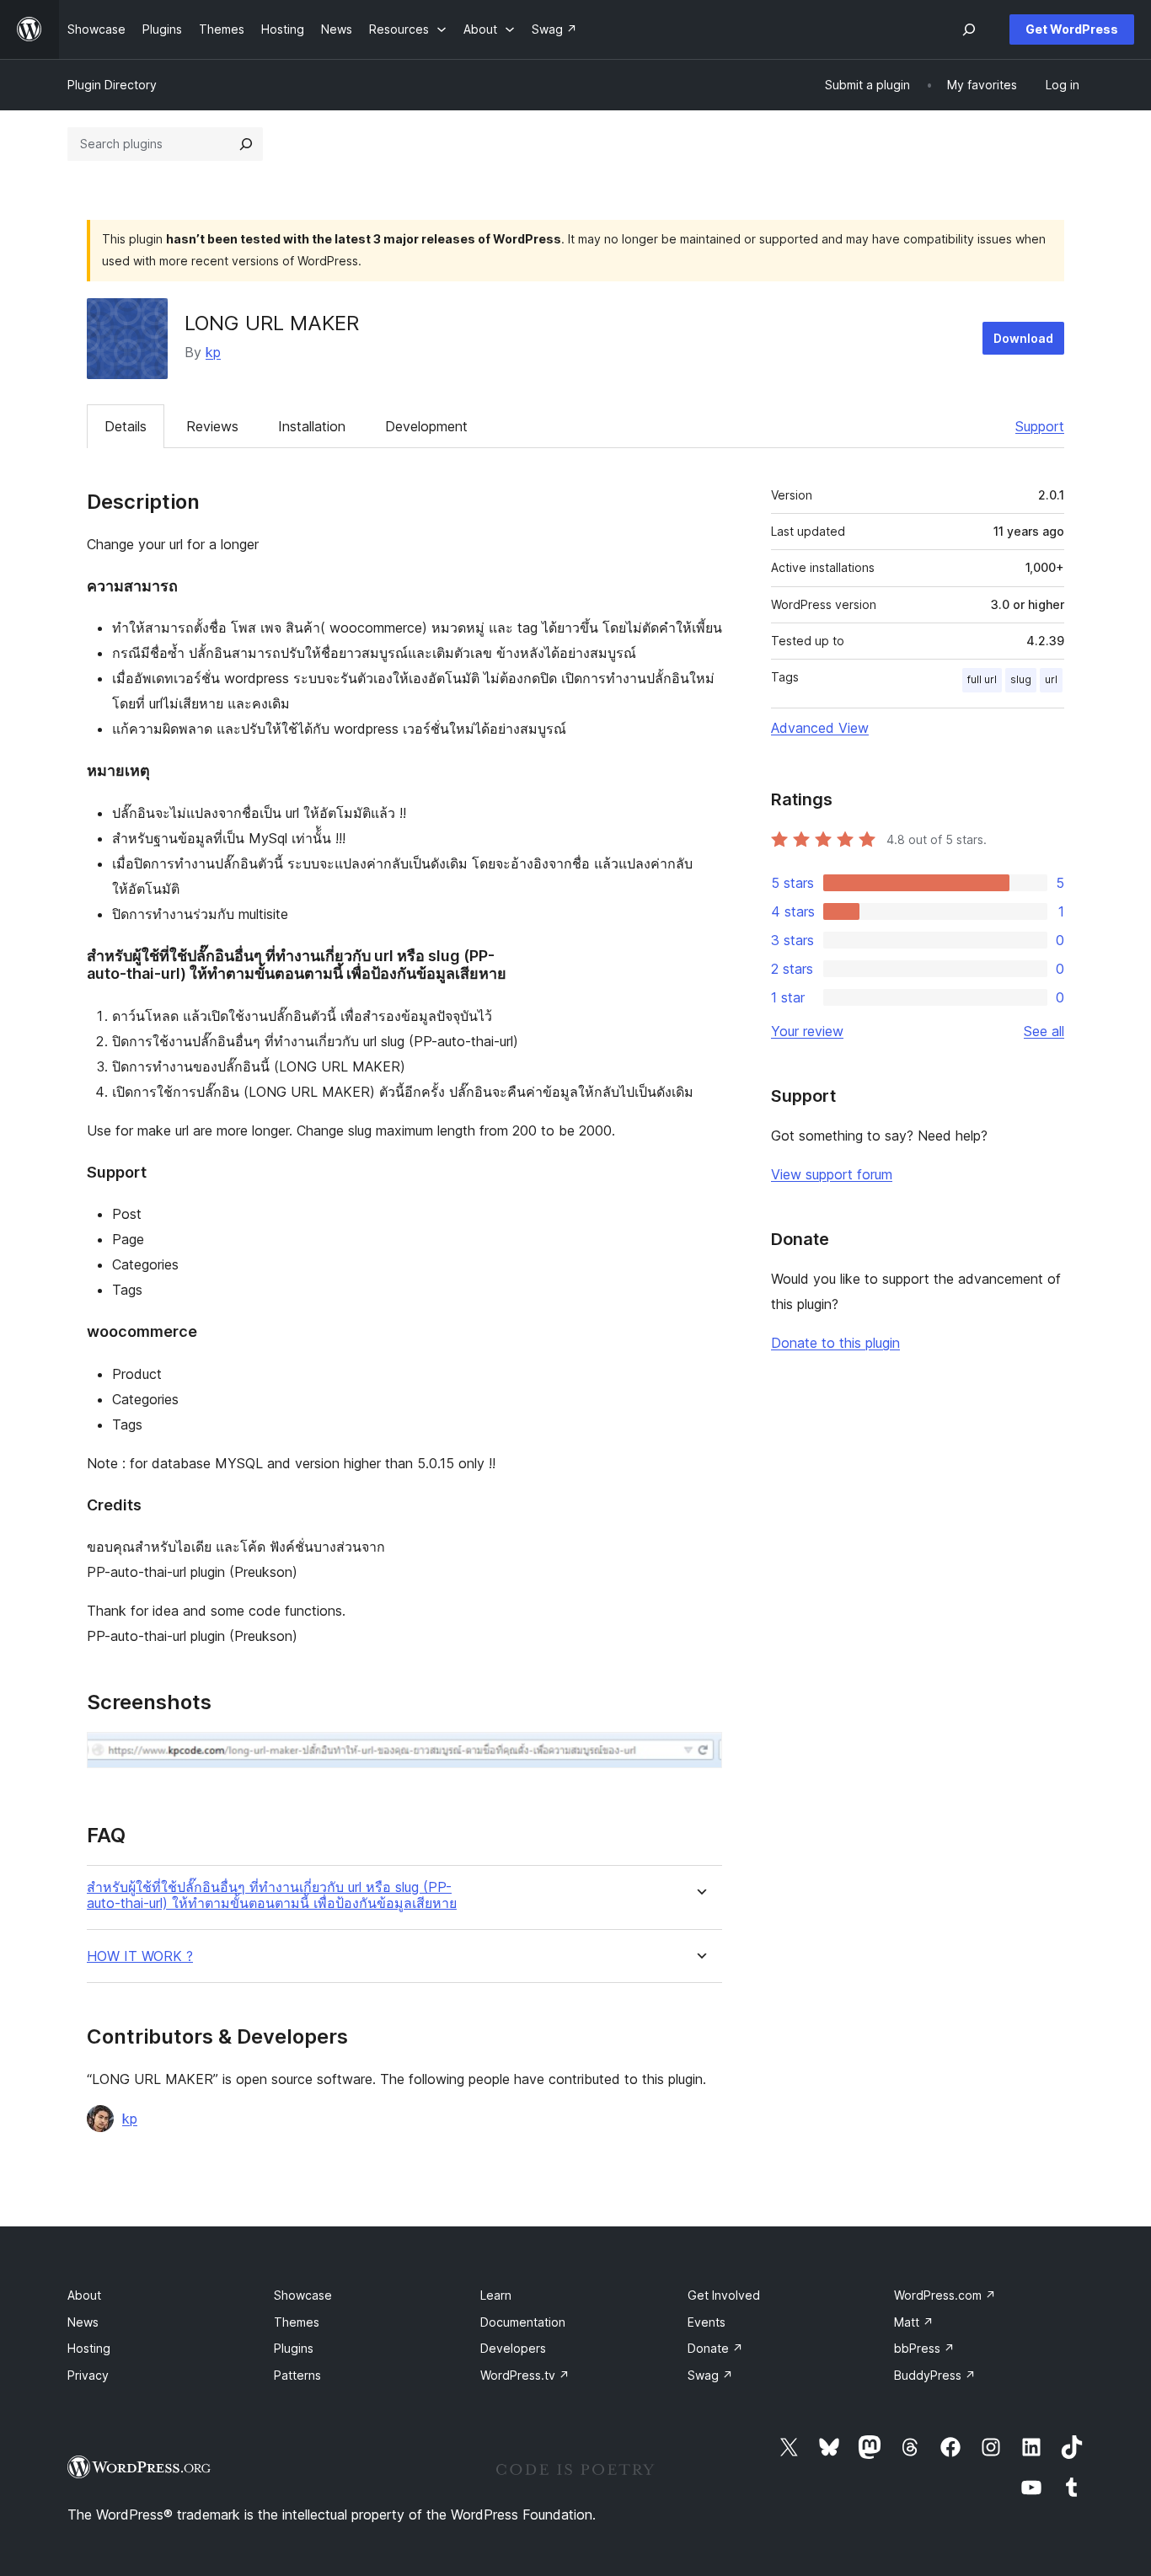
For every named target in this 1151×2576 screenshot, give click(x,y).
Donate (715, 2348)
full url (982, 679)
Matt (914, 2322)
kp (213, 352)
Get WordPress (1072, 29)
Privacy (88, 2375)
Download (1023, 338)
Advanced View (820, 728)
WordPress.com (945, 2295)
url (1051, 679)
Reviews (212, 426)
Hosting (89, 2348)
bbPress (924, 2348)
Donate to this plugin (835, 1343)
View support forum (832, 1174)
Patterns (297, 2375)
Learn (496, 2295)
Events (707, 2322)
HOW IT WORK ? (140, 1956)
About (84, 2295)
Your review (807, 1031)
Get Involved (724, 2295)
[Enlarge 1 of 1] (699, 1755)
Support (1040, 426)
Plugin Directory (112, 85)
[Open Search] (969, 29)
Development (426, 426)
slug (1021, 679)
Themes (297, 2322)
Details (126, 426)
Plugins (294, 2348)
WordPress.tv (525, 2375)
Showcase (303, 2295)
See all (1044, 1031)
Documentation (523, 2322)
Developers (513, 2348)
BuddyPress (935, 2375)
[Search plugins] (246, 144)
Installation (312, 426)
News (83, 2322)
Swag (710, 2375)
